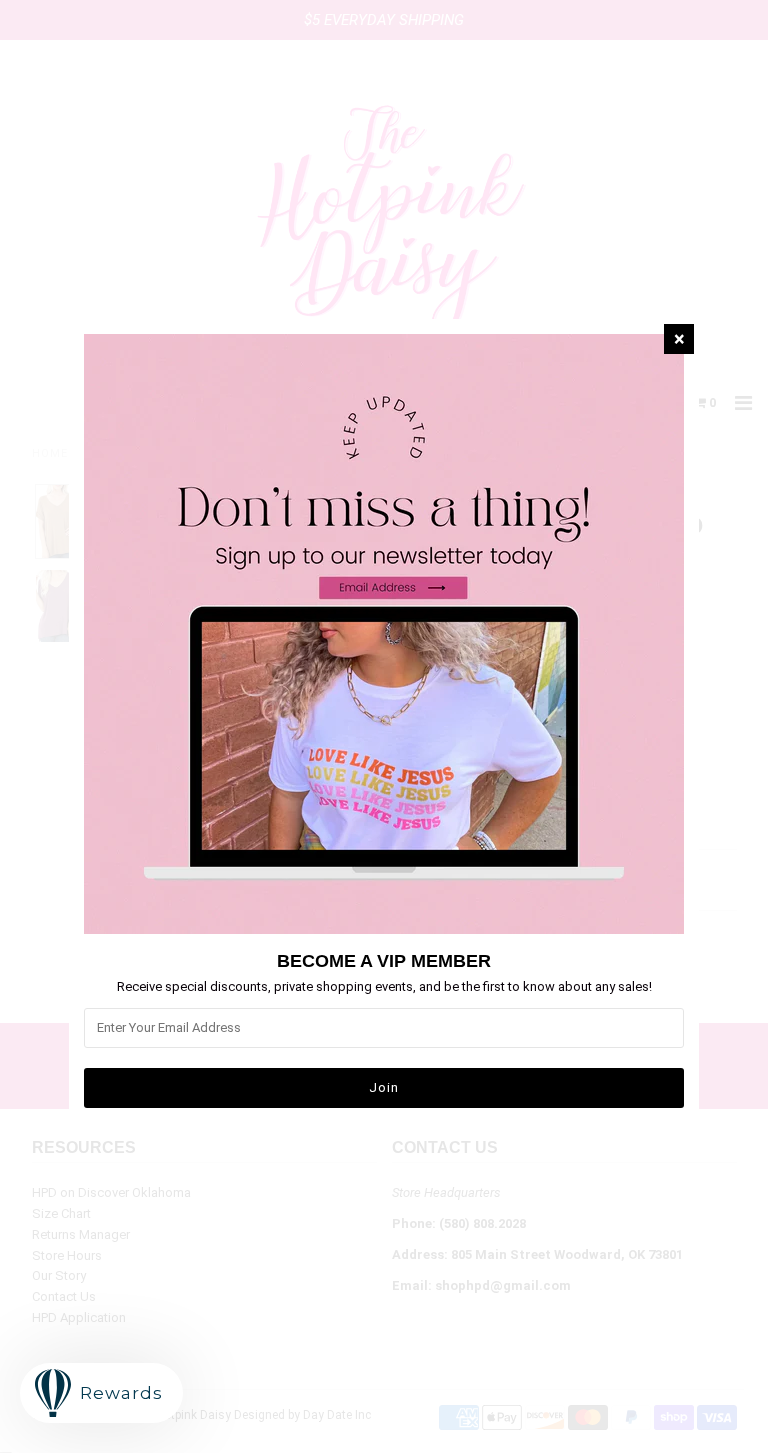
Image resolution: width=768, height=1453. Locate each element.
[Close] (679, 339)
